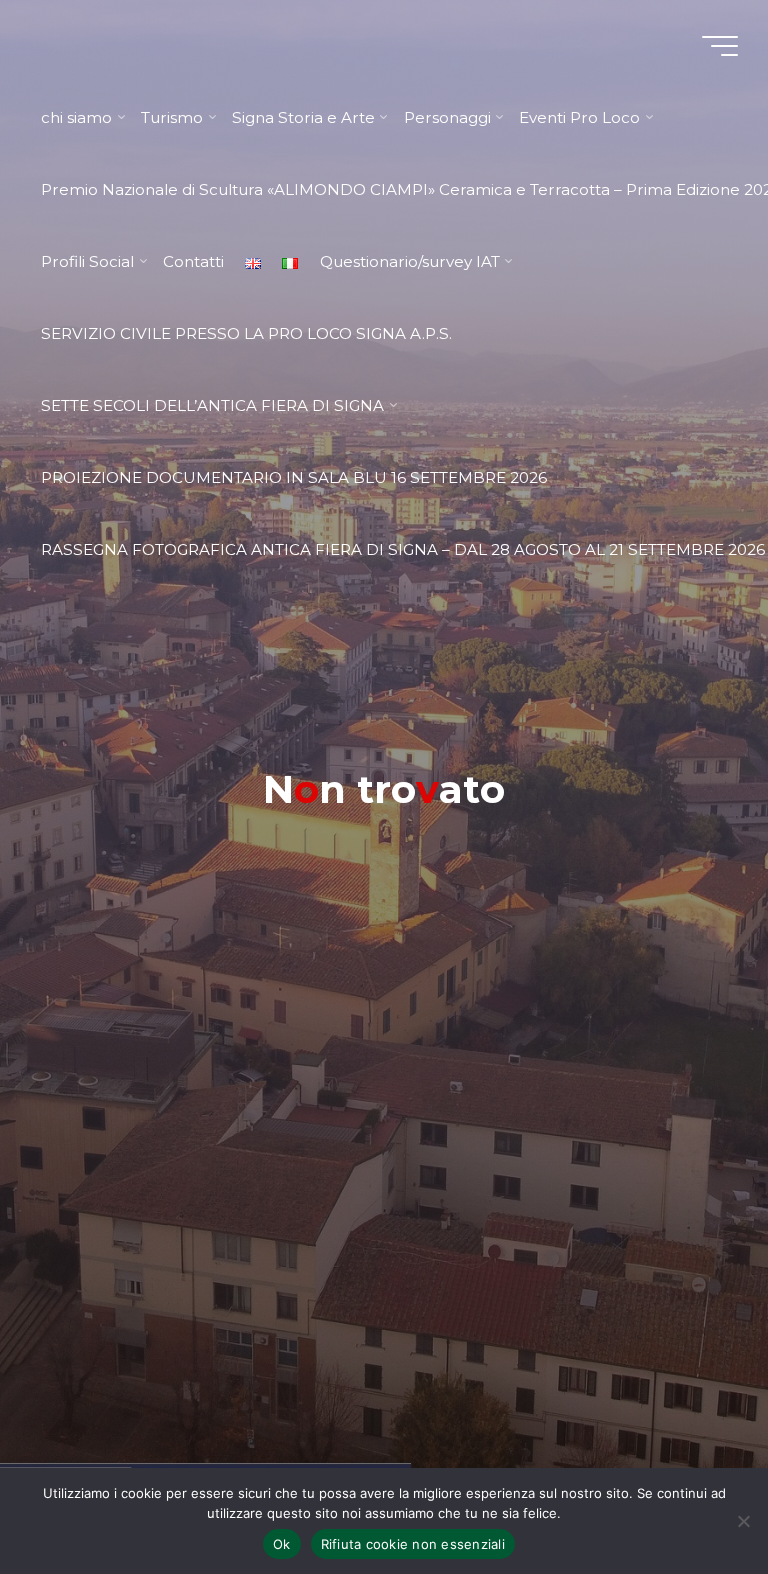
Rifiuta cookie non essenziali (413, 1544)
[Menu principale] (720, 46)
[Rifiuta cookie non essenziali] (743, 1521)
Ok (282, 1544)
